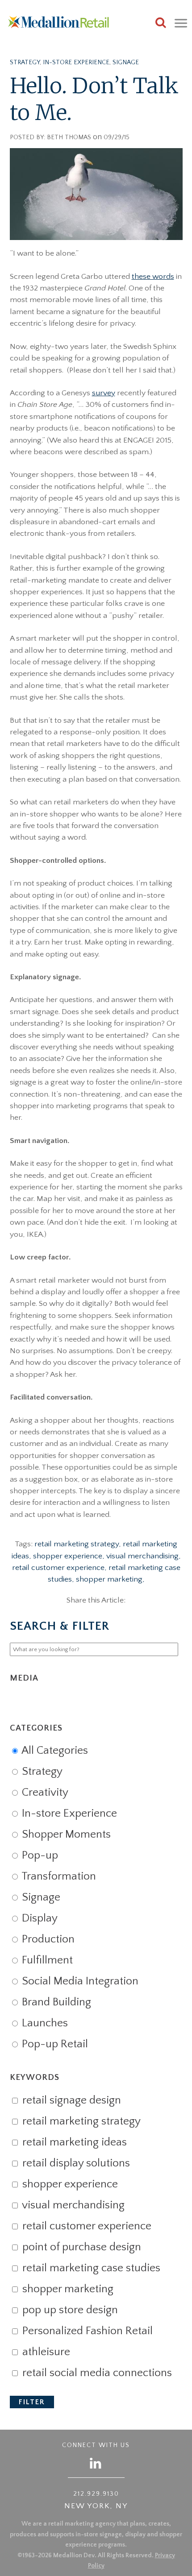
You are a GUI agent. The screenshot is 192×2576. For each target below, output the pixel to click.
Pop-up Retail (54, 2044)
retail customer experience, (60, 1568)
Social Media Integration (79, 1981)
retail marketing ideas (73, 2142)
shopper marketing (67, 2289)
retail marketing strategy (80, 2121)
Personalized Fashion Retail (86, 2331)
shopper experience (69, 2184)
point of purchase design (80, 2247)
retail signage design (70, 2100)
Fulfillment (46, 1960)
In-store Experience (76, 62)
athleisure (45, 2352)
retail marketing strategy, (79, 1544)
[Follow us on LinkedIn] (96, 2463)
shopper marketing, (110, 1579)
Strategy (25, 62)
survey (104, 393)
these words (153, 277)
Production (47, 1939)
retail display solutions (75, 2163)
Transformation (58, 1876)
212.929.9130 (96, 2494)
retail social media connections (96, 2373)
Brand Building (55, 2002)
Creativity (44, 1793)
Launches (44, 2023)
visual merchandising (72, 2205)
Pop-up (39, 1855)
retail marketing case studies (90, 2268)
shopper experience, (70, 1556)
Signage (126, 62)
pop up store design (69, 2310)
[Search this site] (161, 24)
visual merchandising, (144, 1556)
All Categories (54, 1751)
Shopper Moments (65, 1835)
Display (38, 1918)
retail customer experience (86, 2226)
